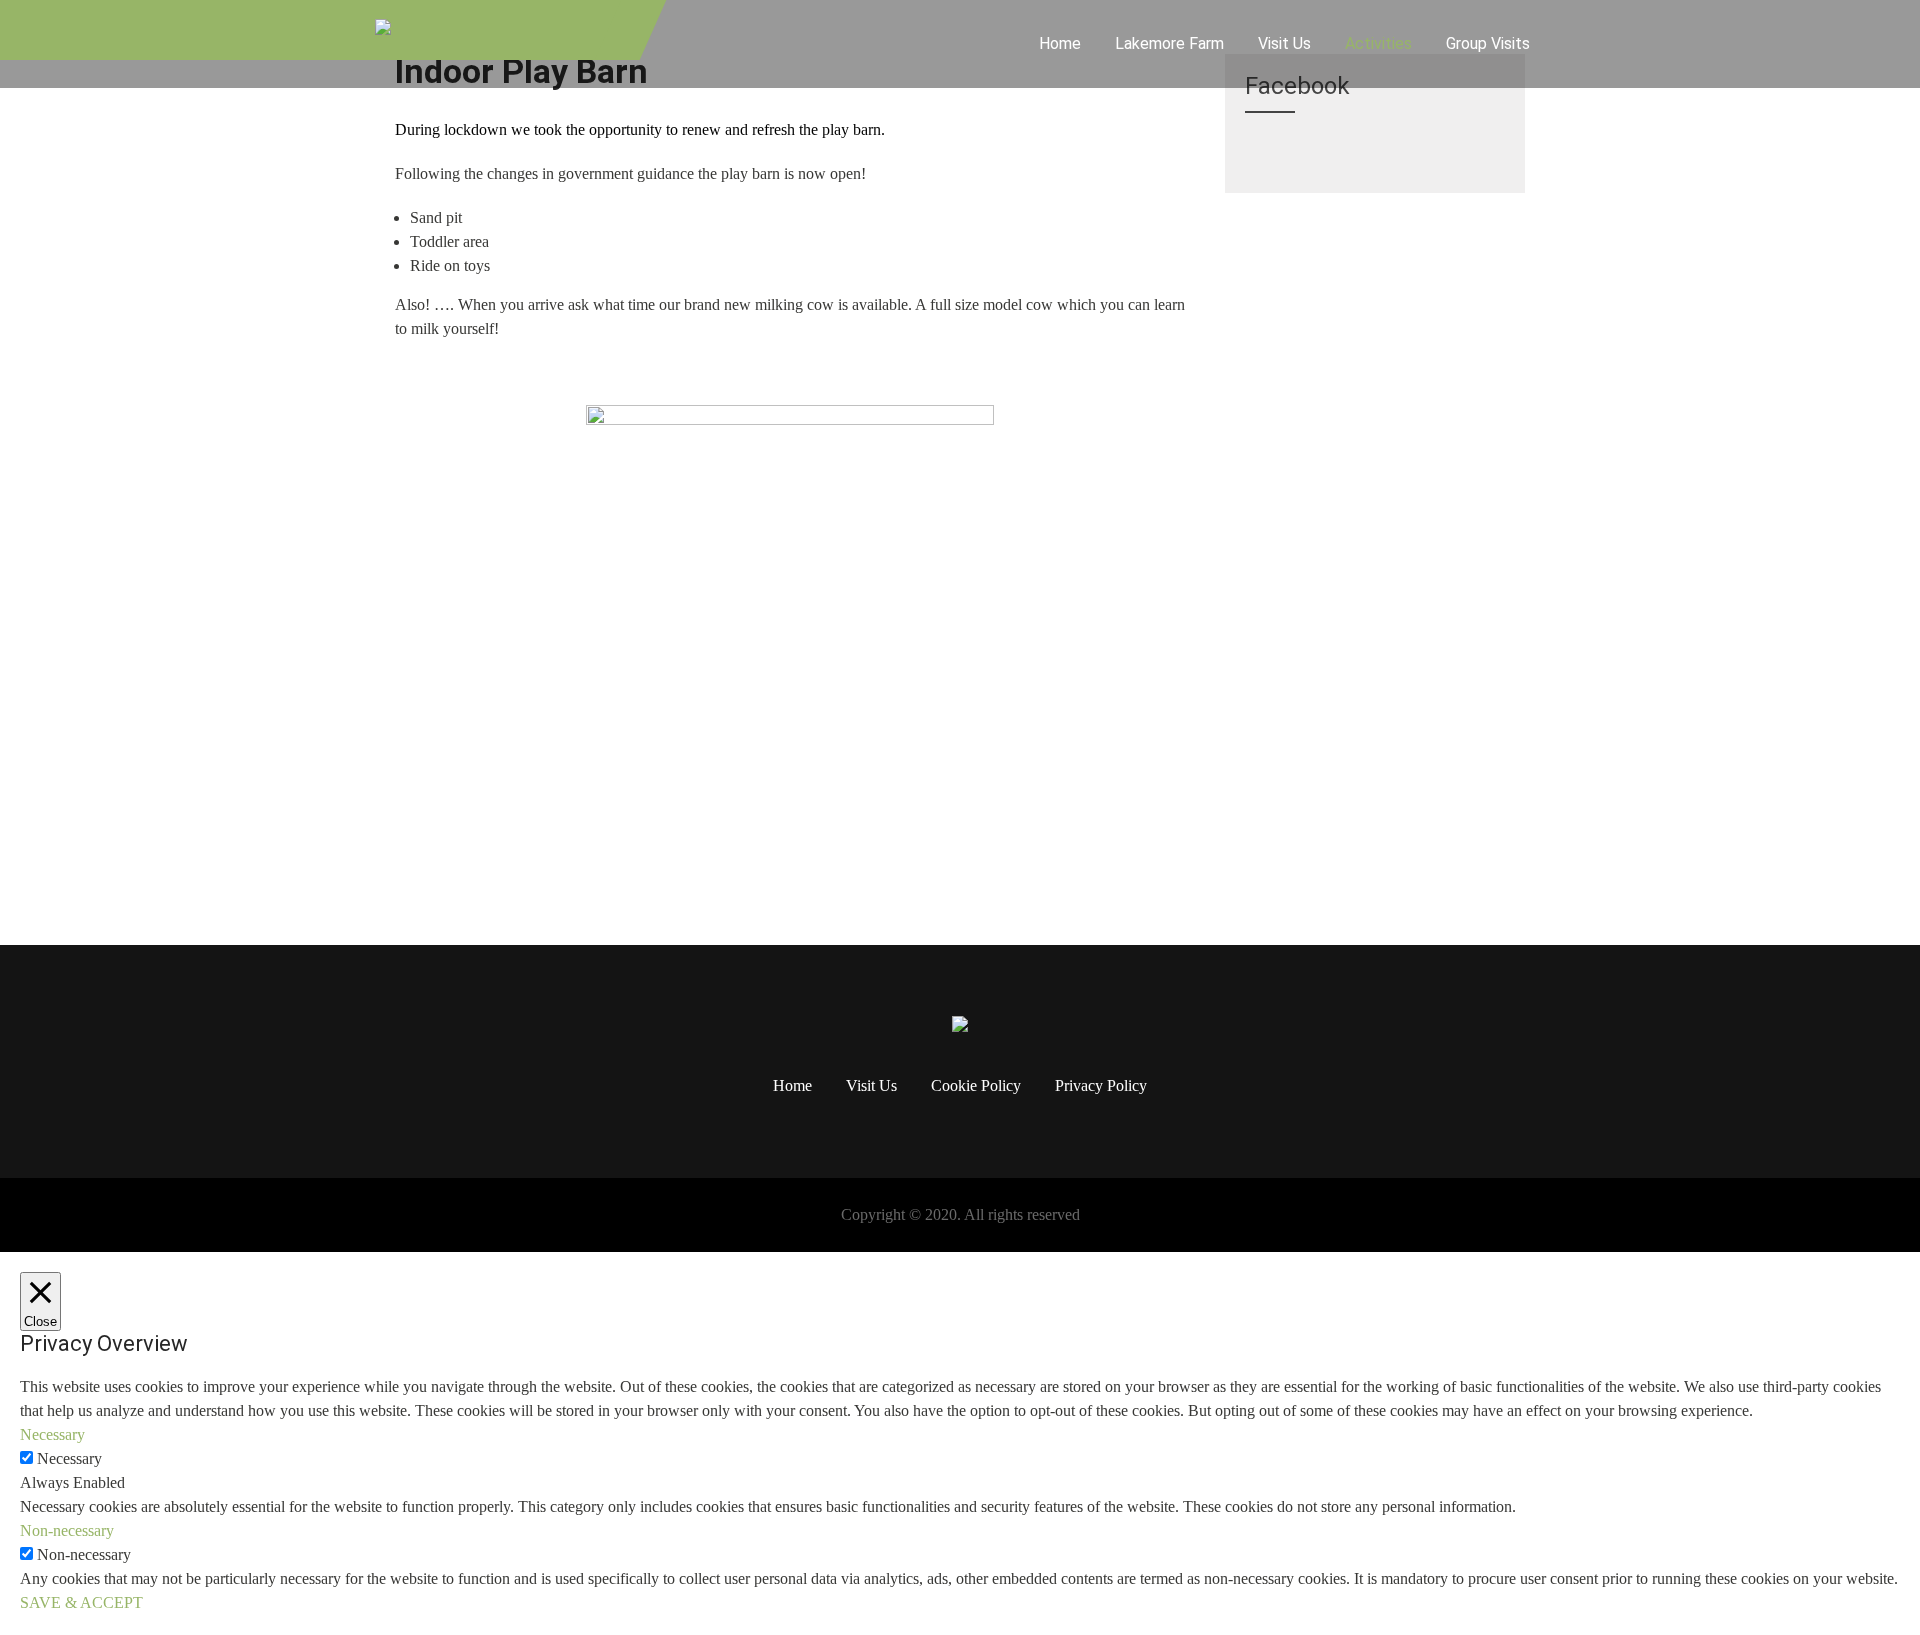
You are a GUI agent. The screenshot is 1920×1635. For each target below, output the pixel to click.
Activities (1378, 43)
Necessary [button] (52, 1434)
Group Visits (1488, 43)
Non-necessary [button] (67, 1530)
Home (1060, 43)
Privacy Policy (1101, 1087)
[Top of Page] (1863, 1592)
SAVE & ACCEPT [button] (81, 1602)
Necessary (69, 1458)
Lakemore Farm (1169, 43)
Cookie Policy (976, 1087)
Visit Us (1284, 43)
